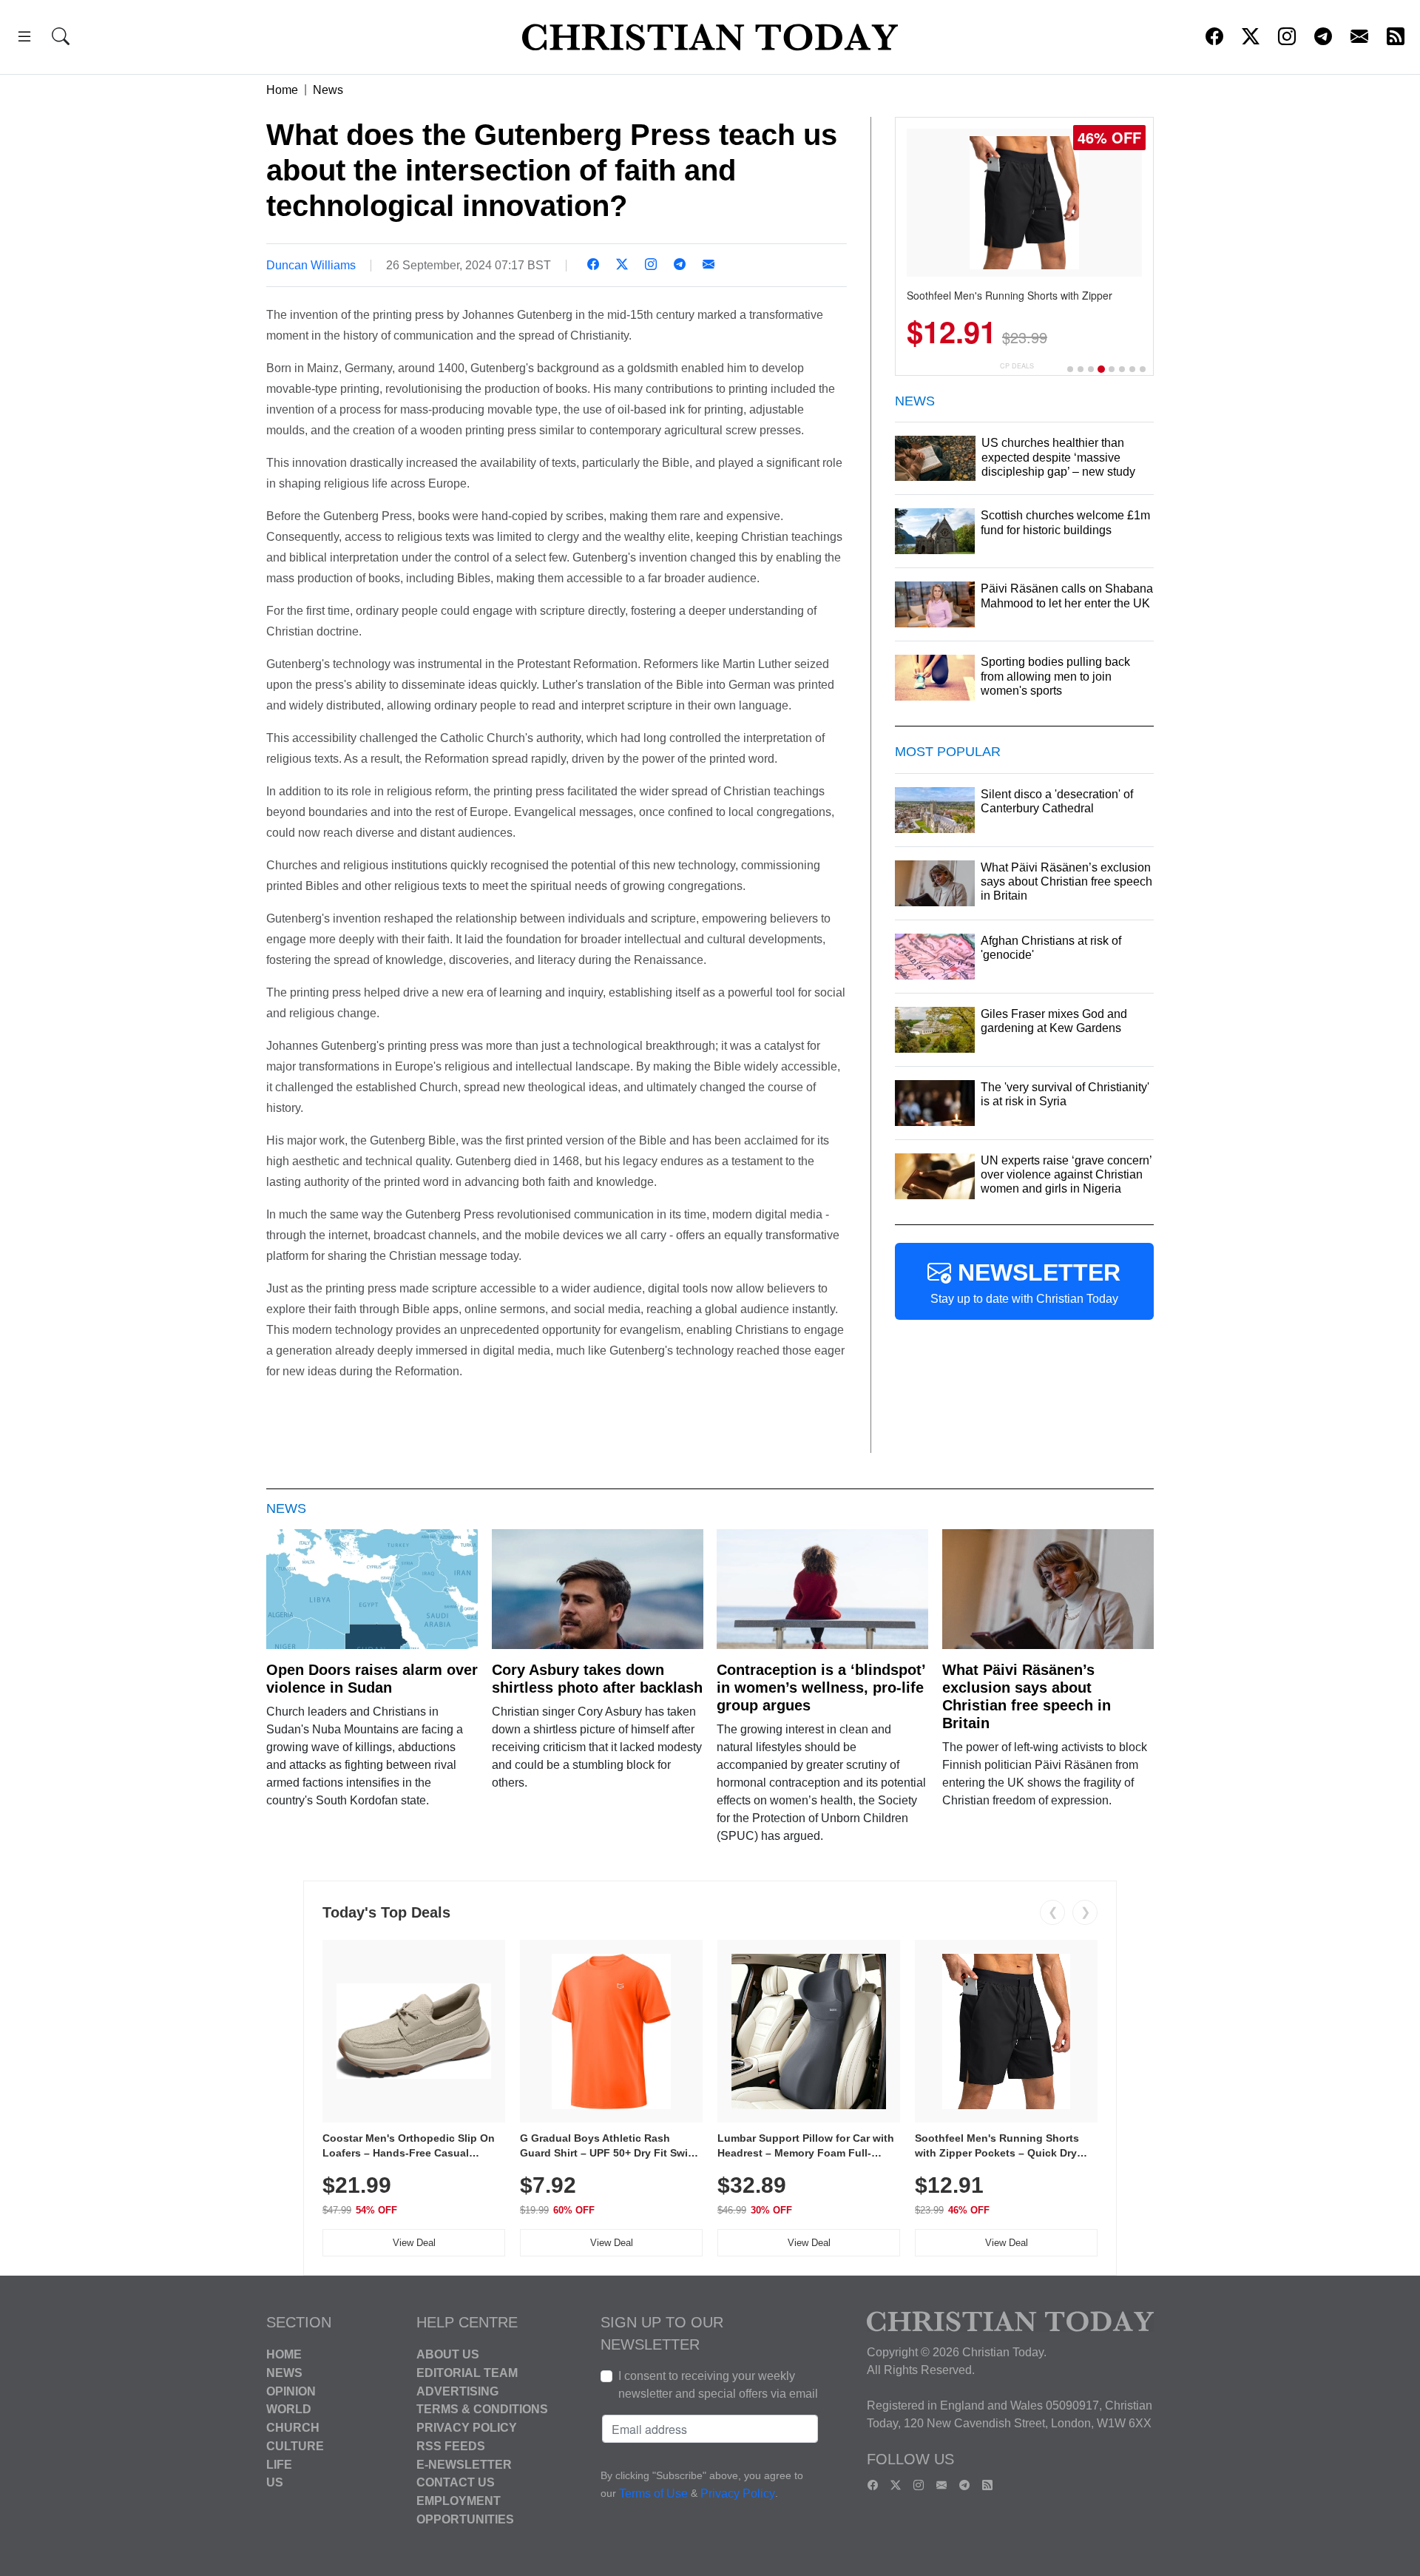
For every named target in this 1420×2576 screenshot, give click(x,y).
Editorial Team (467, 2373)
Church (293, 2428)
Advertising (457, 2391)
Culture (295, 2446)
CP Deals (1017, 366)
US (275, 2482)
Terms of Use (653, 2494)
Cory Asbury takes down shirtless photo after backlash (597, 1679)
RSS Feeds (451, 2446)
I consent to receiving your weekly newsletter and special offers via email (718, 2385)
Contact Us (456, 2482)
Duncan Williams (311, 265)
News (328, 90)
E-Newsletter (464, 2464)
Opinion (291, 2391)
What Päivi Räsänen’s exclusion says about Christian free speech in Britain (1027, 1696)
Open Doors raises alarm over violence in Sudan (372, 1679)
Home (282, 90)
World (289, 2409)
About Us (448, 2354)
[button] (24, 39)
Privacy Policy (467, 2428)
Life (279, 2464)
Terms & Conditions (482, 2409)
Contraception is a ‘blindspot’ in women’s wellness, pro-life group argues (821, 1687)
